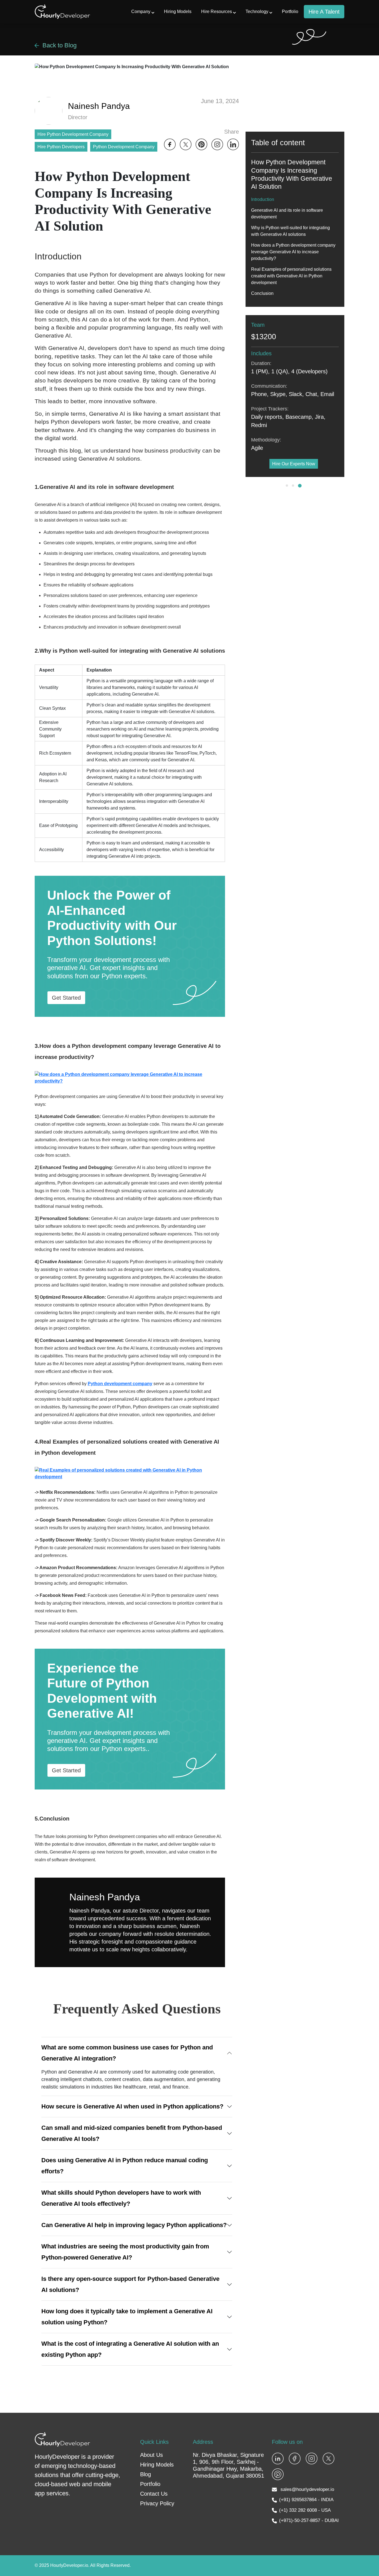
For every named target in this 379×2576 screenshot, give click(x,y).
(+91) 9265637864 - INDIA (306, 2500)
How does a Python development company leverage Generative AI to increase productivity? (293, 252)
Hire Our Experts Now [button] (294, 464)
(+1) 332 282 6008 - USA (305, 2510)
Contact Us (154, 2494)
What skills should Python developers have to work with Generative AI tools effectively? (121, 2198)
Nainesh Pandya (105, 1897)
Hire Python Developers (61, 147)
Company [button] (141, 12)
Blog (146, 2474)
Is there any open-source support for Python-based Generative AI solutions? (130, 2284)
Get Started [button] (66, 998)
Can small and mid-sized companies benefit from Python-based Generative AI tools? (132, 2133)
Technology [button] (257, 12)
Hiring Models (178, 12)
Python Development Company (124, 147)
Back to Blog (60, 45)
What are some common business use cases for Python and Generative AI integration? (127, 2053)
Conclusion (262, 293)
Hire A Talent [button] (324, 12)
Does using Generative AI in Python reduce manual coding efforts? (125, 2166)
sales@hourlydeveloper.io (307, 2489)
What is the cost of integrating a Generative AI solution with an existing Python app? (130, 2349)
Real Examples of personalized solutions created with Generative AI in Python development (291, 276)
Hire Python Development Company (73, 134)
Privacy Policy (157, 2503)
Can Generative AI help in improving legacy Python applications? (134, 2225)
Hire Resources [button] (217, 12)
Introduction (263, 199)
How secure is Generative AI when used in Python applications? (132, 2106)
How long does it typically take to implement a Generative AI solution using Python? (127, 2317)
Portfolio (290, 12)
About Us (151, 2455)
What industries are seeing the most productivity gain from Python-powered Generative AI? (125, 2252)
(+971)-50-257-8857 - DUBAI (309, 2520)
